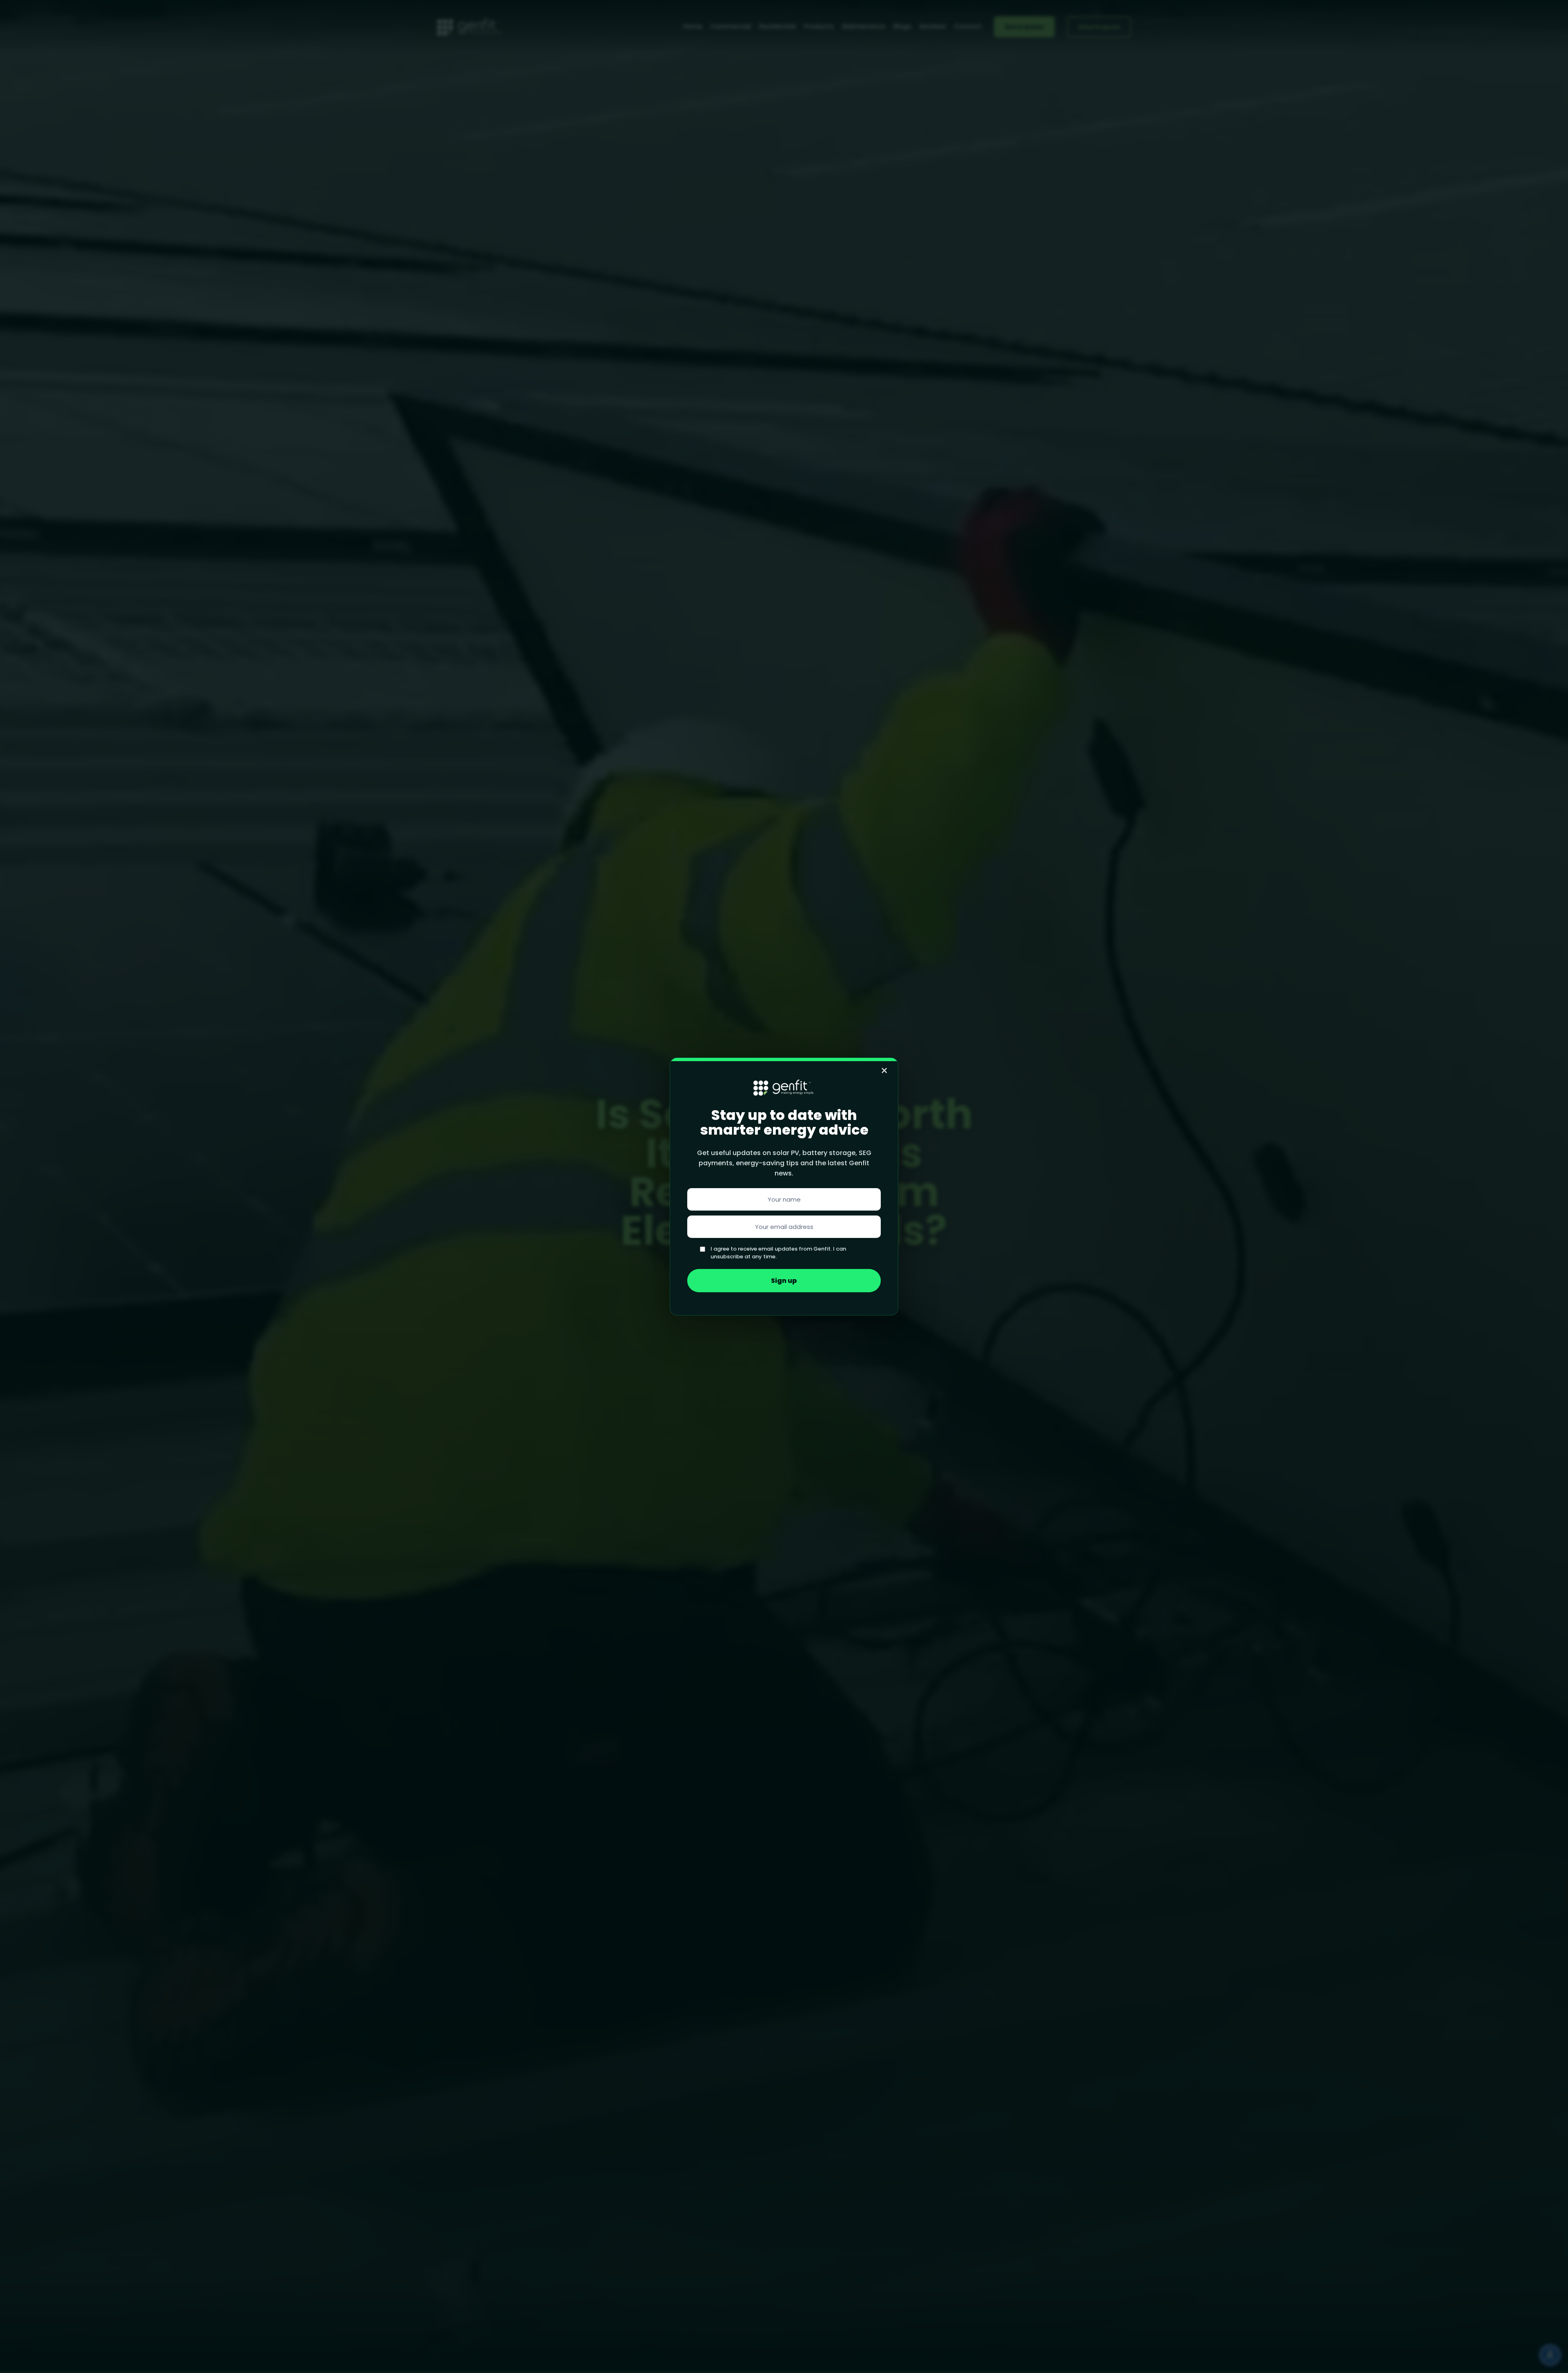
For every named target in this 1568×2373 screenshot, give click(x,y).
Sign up (784, 1281)
